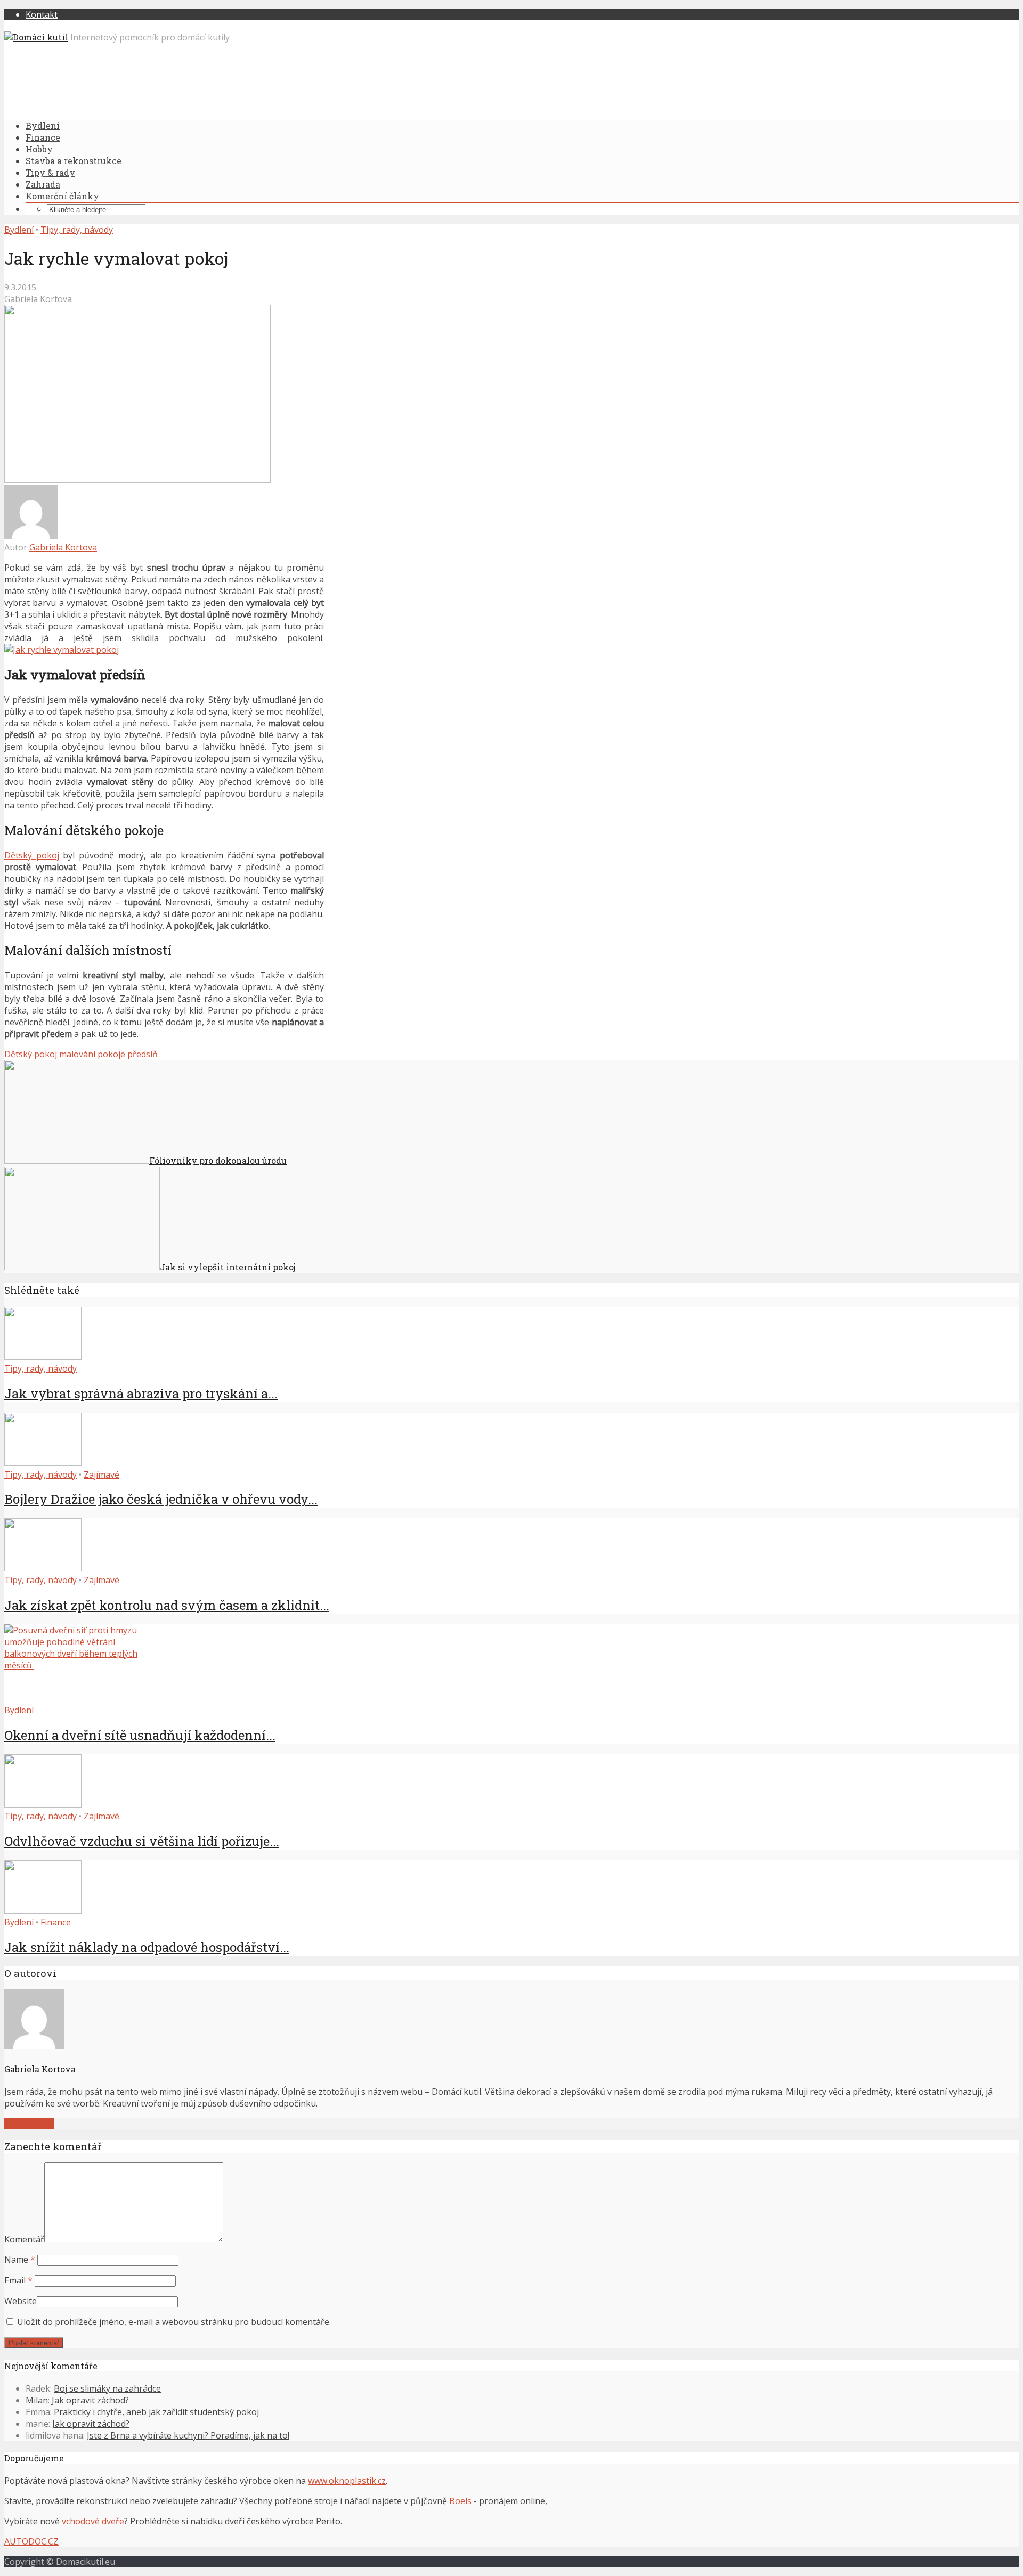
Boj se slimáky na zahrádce (107, 2388)
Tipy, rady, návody (77, 230)
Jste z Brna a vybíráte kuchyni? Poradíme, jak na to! (188, 2435)
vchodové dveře (93, 2521)
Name (20, 2259)
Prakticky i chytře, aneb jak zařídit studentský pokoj (156, 2412)
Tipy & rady (50, 172)
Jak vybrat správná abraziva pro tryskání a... (141, 1394)
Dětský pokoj (32, 855)
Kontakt (42, 14)
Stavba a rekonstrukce (74, 161)
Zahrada (43, 184)
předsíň (143, 1054)
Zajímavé (102, 1475)
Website (21, 2301)
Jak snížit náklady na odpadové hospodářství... (147, 1947)
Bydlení (43, 125)
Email (18, 2280)
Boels (460, 2501)
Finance (43, 137)
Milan (37, 2400)
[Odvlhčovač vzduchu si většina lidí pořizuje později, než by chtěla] (43, 1804)
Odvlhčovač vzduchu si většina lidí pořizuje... (142, 1841)
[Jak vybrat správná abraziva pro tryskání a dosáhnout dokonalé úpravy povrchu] (43, 1357)
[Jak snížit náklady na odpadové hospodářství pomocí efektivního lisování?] (43, 1910)
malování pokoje (92, 1054)
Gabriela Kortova (38, 299)
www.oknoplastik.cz (347, 2481)
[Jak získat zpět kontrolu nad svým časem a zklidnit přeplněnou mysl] (43, 1568)
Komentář (24, 2239)
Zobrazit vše (29, 2124)
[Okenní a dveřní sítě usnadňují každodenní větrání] (84, 1665)
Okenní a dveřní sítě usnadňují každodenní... (140, 1735)
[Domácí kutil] (36, 37)
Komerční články (62, 196)
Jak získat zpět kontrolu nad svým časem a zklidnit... (167, 1605)
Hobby (39, 149)
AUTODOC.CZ (31, 2541)
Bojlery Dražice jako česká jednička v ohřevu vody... (161, 1499)
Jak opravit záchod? (90, 2400)
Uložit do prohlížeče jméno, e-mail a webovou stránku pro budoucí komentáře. (174, 2322)
